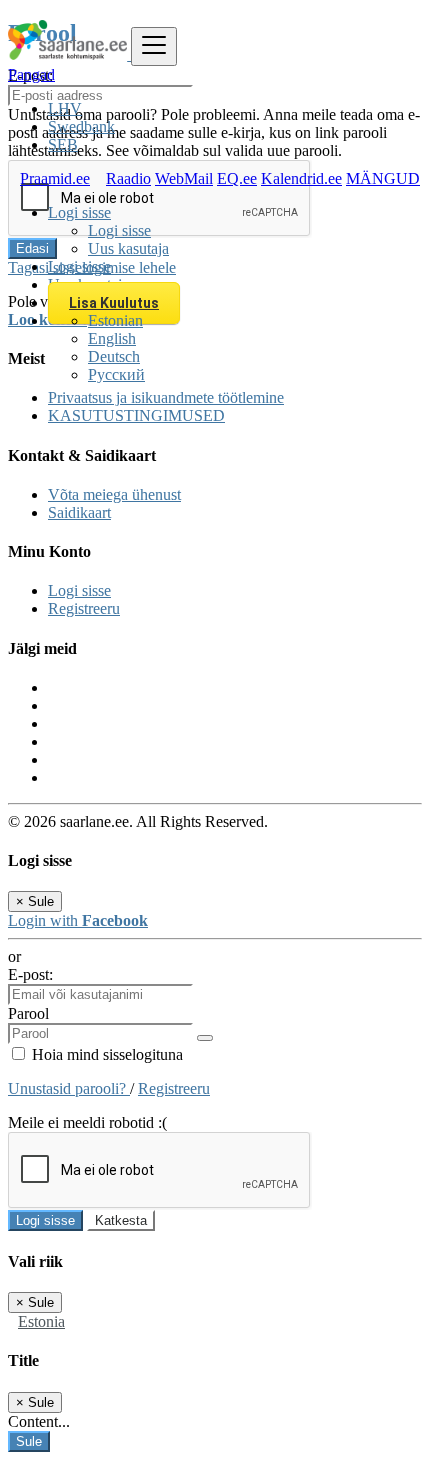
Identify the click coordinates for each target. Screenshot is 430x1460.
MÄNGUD (383, 178)
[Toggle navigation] (154, 46)
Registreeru (84, 608)
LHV (65, 108)
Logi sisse (119, 230)
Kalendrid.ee (301, 178)
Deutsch (114, 356)
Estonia (41, 1321)
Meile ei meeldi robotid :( (87, 1122)
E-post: (30, 974)
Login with (78, 920)
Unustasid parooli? (69, 1088)
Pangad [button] (31, 74)
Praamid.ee (55, 178)
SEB (63, 144)
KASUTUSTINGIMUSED (136, 415)
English (112, 338)
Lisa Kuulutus (114, 303)
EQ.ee (237, 178)
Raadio (128, 178)
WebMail (184, 178)
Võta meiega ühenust (114, 494)
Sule (29, 1441)
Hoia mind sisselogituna (105, 1054)
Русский (116, 374)
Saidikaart (79, 512)
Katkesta (121, 1220)
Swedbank (81, 126)
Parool (28, 1013)
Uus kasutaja (128, 248)
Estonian (115, 320)
